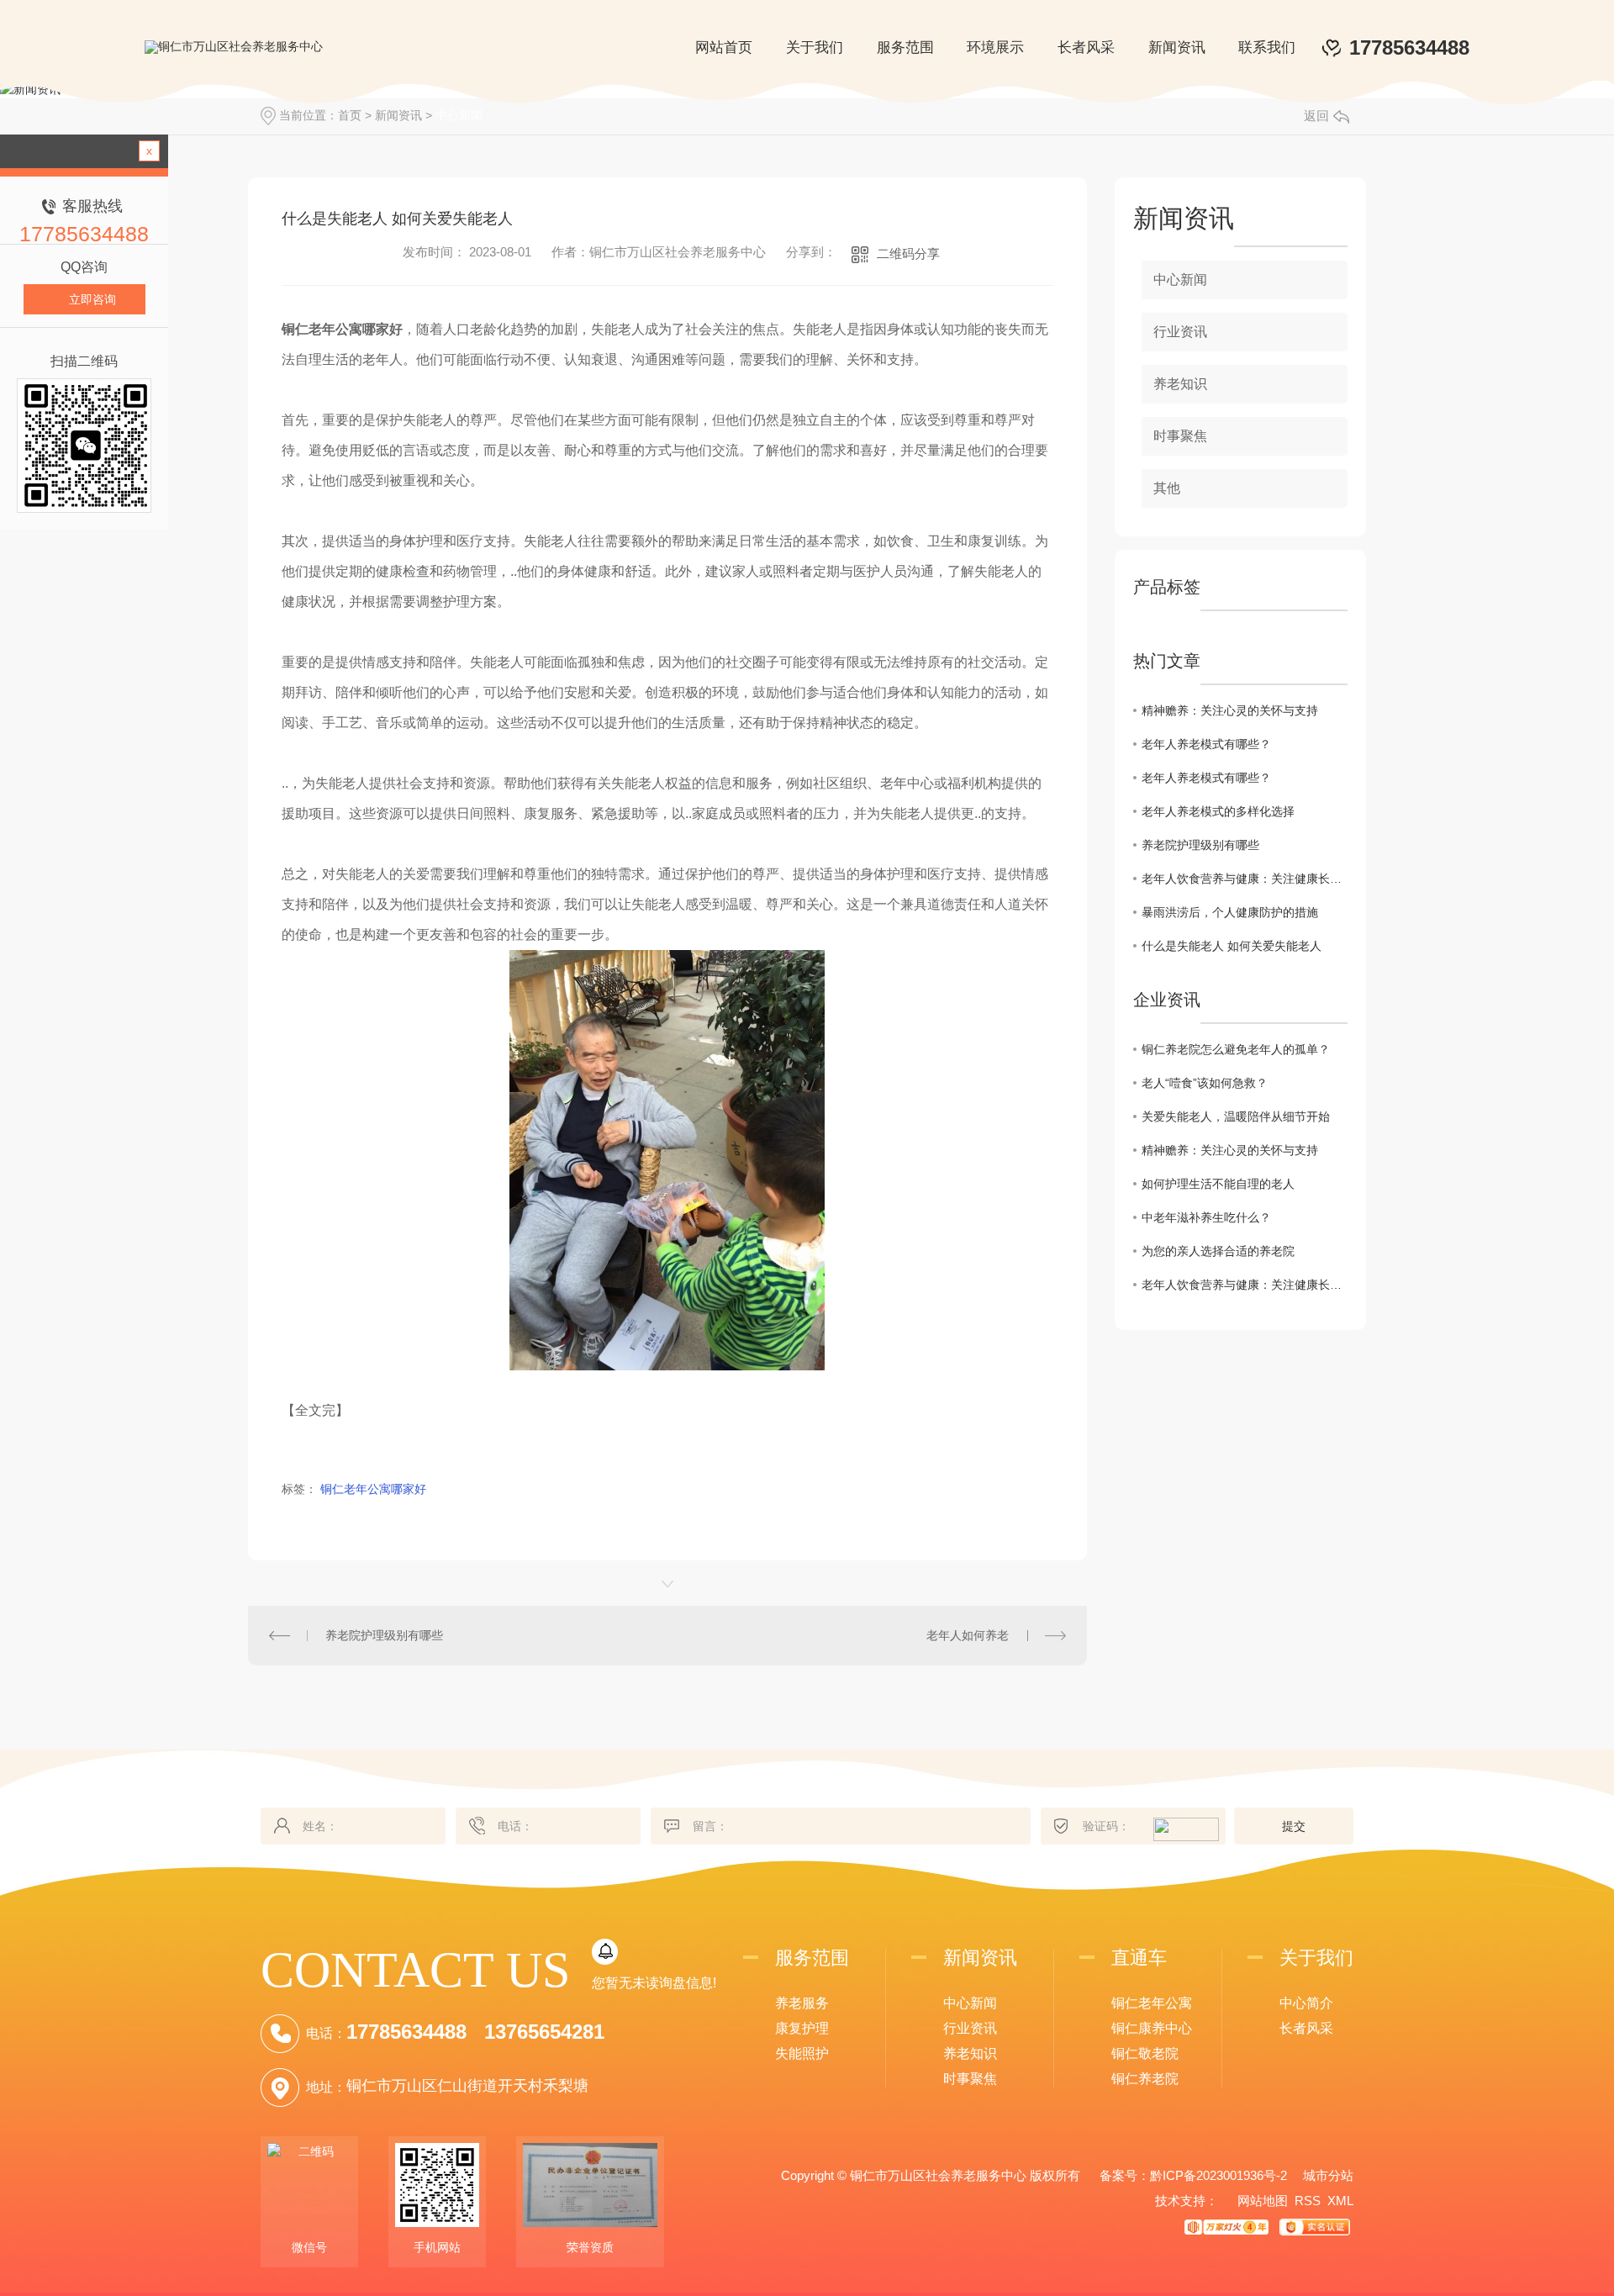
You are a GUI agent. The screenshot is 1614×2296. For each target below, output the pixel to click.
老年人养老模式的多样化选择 (1218, 811)
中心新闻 (459, 115)
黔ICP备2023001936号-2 (1218, 2175)
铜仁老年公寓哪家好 (373, 1489)
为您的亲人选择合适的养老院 (1218, 1251)
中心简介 (1306, 2003)
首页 (350, 115)
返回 (1316, 116)
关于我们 (815, 48)
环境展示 (995, 48)
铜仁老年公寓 (1152, 2003)
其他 (1167, 488)
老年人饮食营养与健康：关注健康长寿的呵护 (1245, 879)
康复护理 (802, 2028)
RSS (1308, 2201)
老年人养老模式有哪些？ (1206, 744)
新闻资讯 (1177, 48)
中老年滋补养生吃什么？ (1206, 1217)
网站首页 (724, 48)
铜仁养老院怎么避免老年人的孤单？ (1236, 1049)
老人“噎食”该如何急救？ (1205, 1083)
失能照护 (802, 2053)
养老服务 (802, 2003)
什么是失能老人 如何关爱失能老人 (1232, 946)
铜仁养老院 (1145, 2079)
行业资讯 (1180, 332)
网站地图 (1263, 2201)
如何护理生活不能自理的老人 (1218, 1184)
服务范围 (905, 48)
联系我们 (1267, 48)
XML (1340, 2201)
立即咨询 (92, 299)
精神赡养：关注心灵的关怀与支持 (1230, 710)
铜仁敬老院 (1145, 2053)
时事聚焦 (1180, 436)
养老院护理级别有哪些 (384, 1635)
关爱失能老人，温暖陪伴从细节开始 (1236, 1116)
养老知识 (1180, 384)
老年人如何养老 (968, 1635)
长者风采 (1086, 48)
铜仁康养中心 (1152, 2028)
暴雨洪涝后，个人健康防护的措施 (1230, 912)
